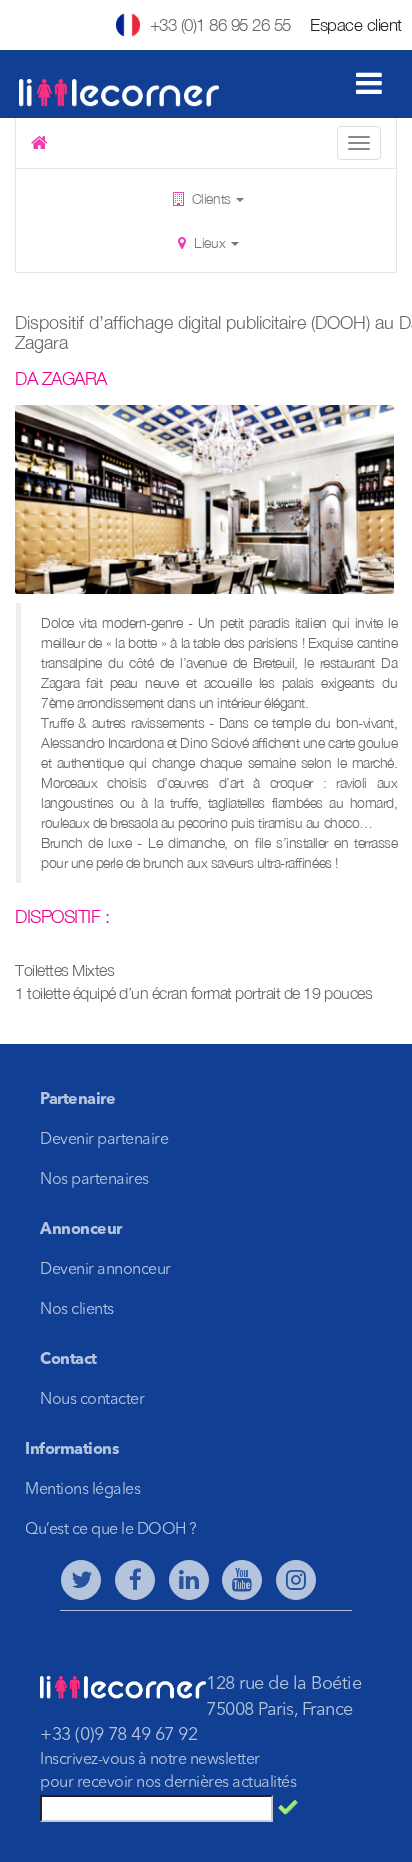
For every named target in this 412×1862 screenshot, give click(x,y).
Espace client (356, 25)
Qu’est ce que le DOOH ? (111, 1530)
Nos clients (77, 1310)
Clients (211, 198)
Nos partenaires (94, 1180)
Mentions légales (82, 1490)
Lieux (210, 242)
